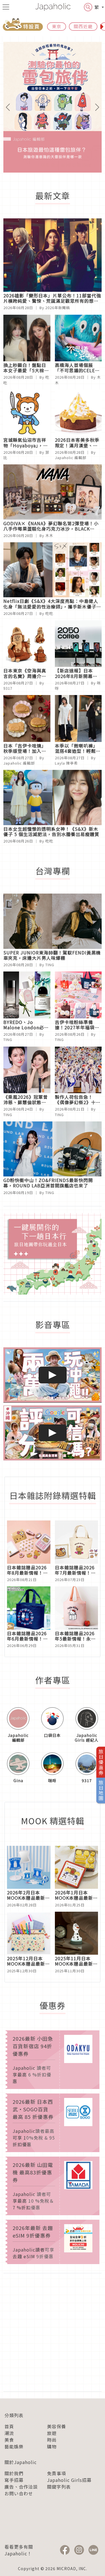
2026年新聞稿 (58, 308)
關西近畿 (83, 26)
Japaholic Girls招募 (69, 2480)
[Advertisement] (53, 2332)
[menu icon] (6, 7)
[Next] (94, 107)
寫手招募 (14, 2480)
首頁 (9, 2426)
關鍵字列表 (59, 2487)
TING (50, 965)
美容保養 (57, 2426)
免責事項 (57, 2473)
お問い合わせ (19, 2493)
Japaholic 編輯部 (71, 458)
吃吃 (49, 613)
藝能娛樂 (14, 2446)
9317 (8, 688)
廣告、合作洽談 (21, 2487)
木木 (49, 535)
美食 (9, 2440)
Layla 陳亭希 (66, 763)
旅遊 (52, 2433)
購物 (52, 2446)
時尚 (52, 2440)
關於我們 (14, 2473)
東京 (57, 26)
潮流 (9, 2433)
